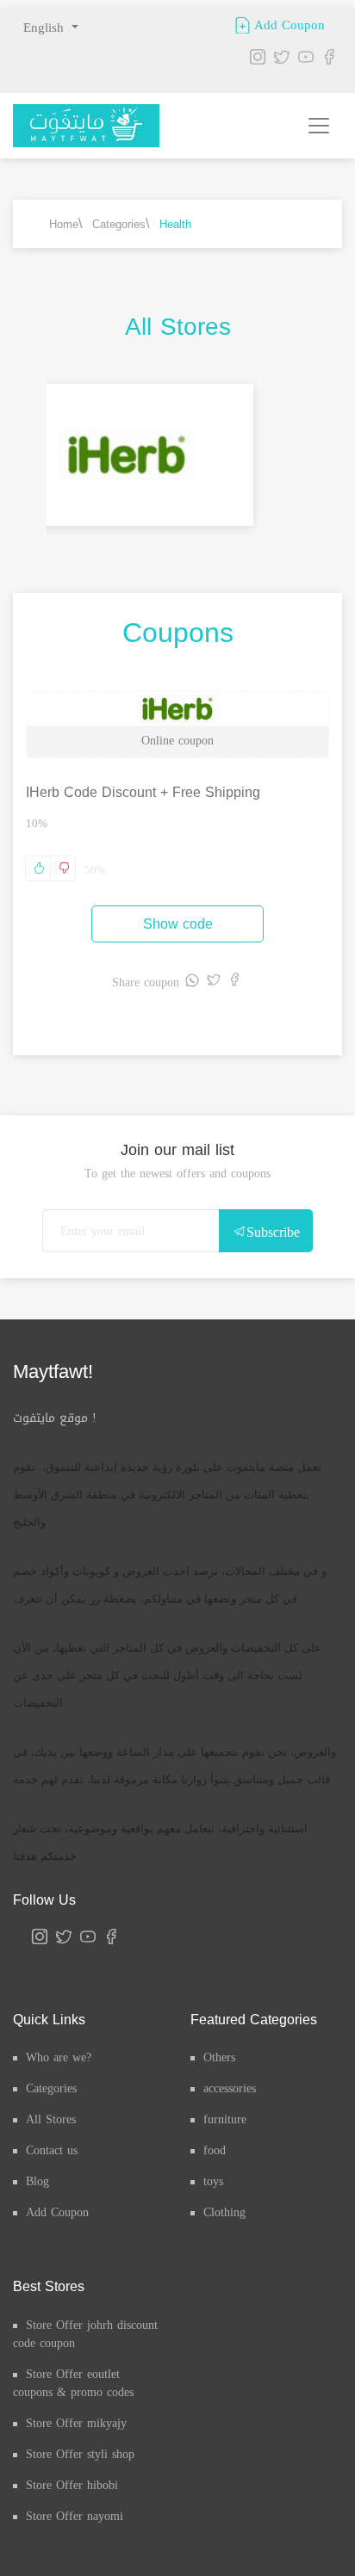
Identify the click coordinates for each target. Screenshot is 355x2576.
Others (219, 2057)
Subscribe (273, 1232)
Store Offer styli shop (80, 2454)
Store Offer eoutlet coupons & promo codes (73, 2383)
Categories (119, 224)
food (215, 2150)
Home (64, 224)
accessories (230, 2088)
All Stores (51, 2119)
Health (175, 224)
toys (213, 2181)
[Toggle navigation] (319, 126)
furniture (225, 2119)
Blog (37, 2181)
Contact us (52, 2150)
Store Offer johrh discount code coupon (85, 2334)
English (46, 28)
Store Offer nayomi (75, 2516)
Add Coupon (287, 24)
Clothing (224, 2212)
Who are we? (59, 2057)
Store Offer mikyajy (76, 2423)
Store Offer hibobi (72, 2485)
